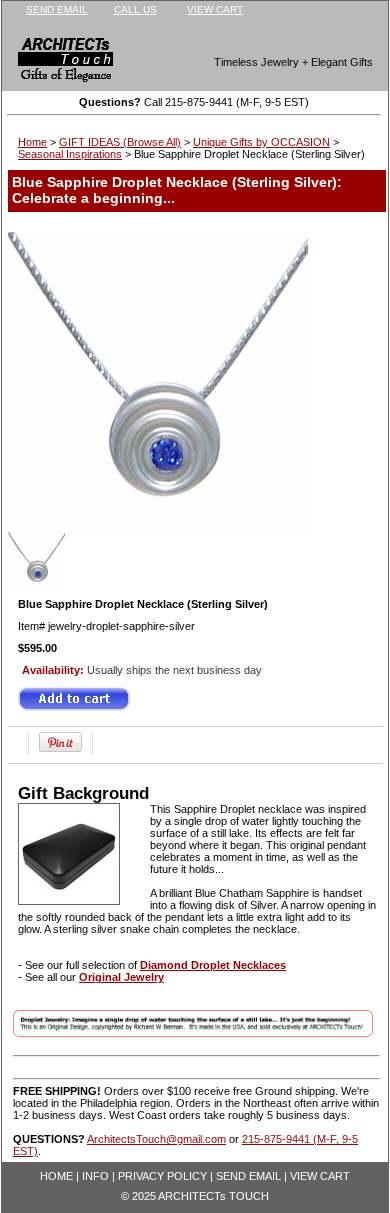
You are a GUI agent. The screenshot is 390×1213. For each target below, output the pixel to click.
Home (32, 142)
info (95, 1176)
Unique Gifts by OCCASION (261, 142)
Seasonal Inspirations (70, 154)
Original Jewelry (121, 977)
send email (57, 9)
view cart (215, 9)
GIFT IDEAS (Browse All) (120, 142)
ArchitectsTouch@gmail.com (156, 1139)
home (56, 1176)
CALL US (135, 9)
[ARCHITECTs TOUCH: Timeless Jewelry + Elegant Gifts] (52, 63)
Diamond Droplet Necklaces (213, 965)
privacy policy (162, 1176)
